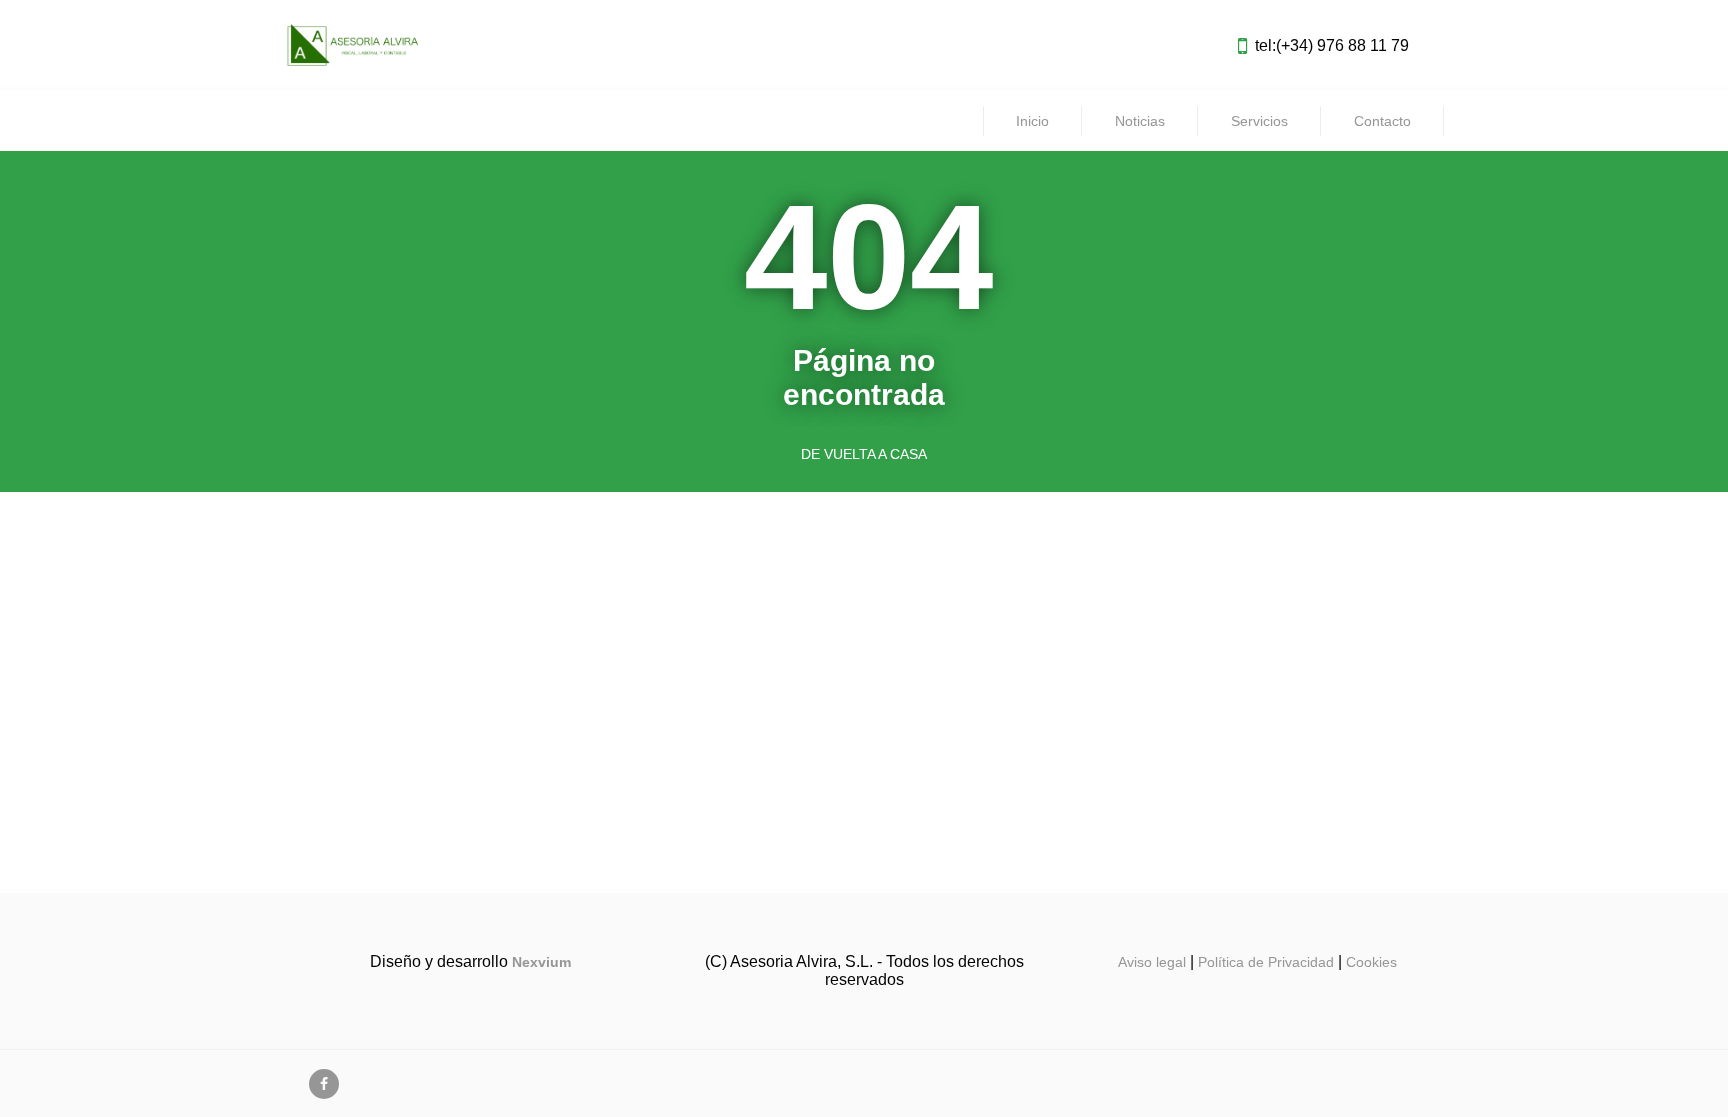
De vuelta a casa (864, 454)
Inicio (1032, 121)
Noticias (1140, 121)
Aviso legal (1152, 962)
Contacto (1382, 121)
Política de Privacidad (1266, 962)
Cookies (1371, 962)
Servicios (1259, 121)
